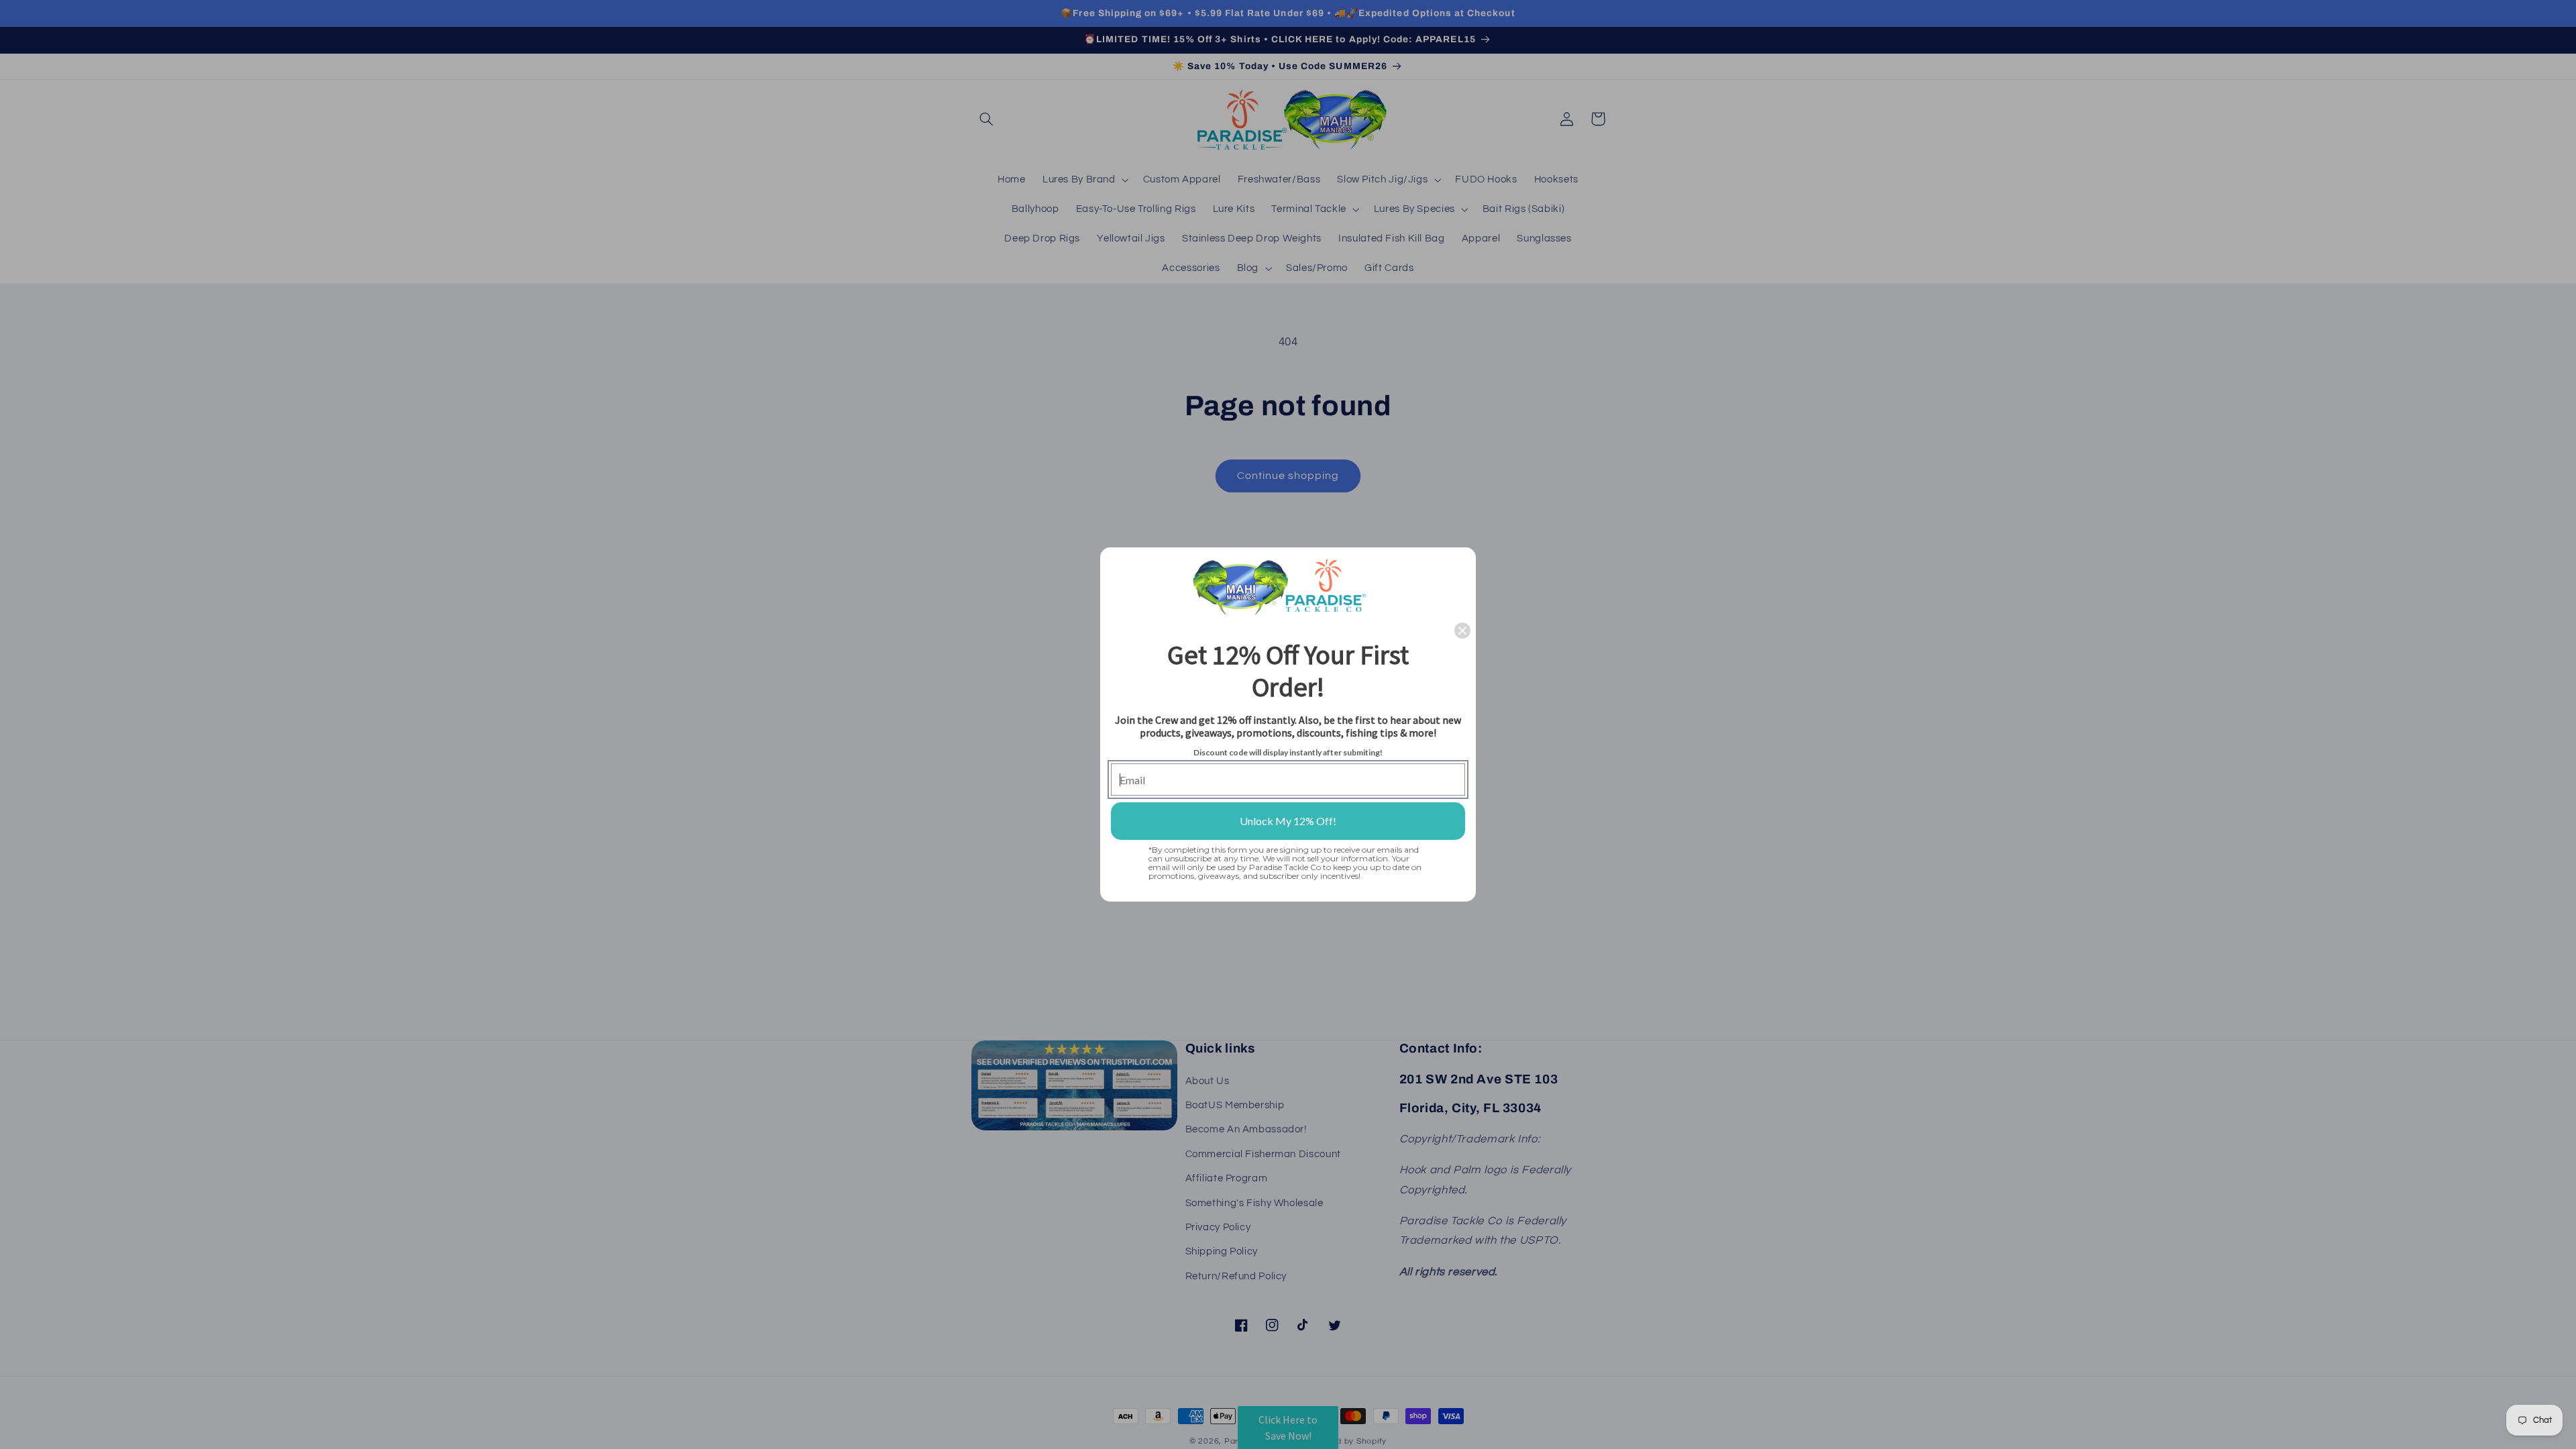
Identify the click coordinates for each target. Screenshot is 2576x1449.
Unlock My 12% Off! (1288, 821)
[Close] (1462, 631)
